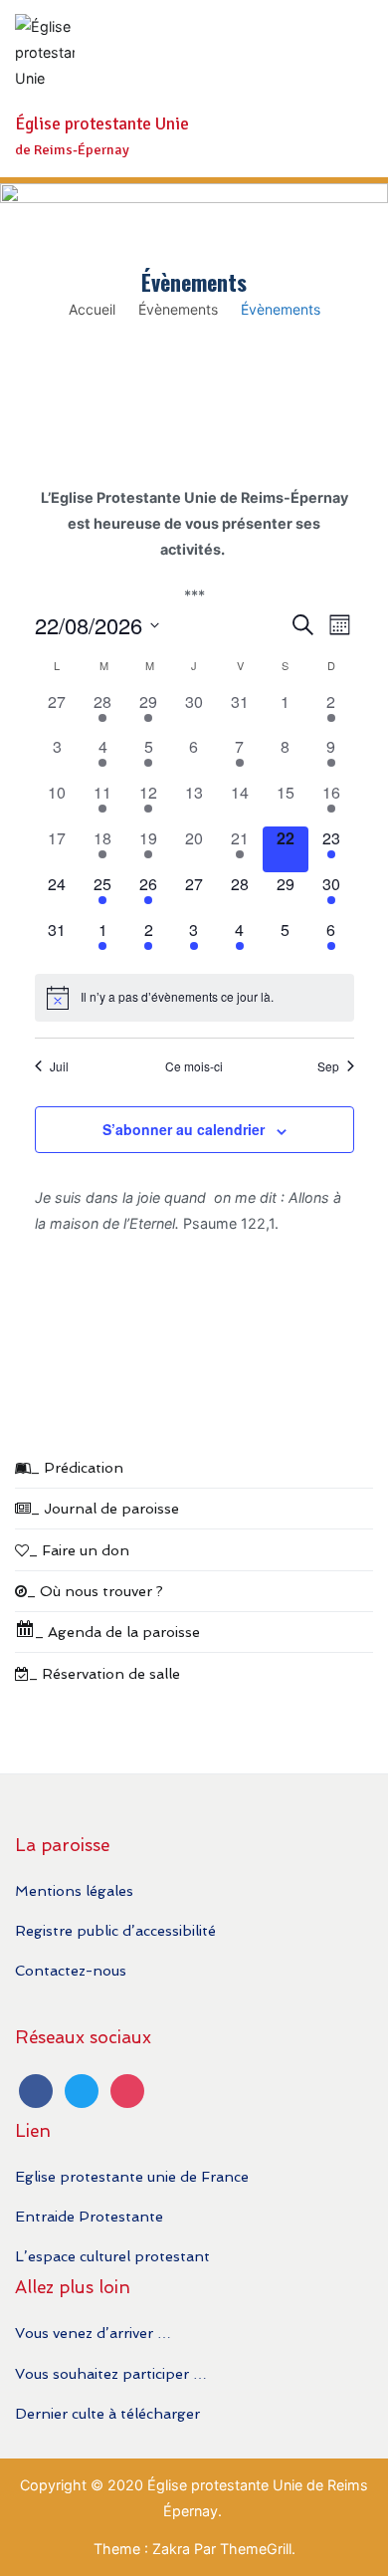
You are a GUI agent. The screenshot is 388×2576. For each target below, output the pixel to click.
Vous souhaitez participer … (111, 2373)
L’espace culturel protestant (112, 2256)
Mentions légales (74, 1890)
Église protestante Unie (102, 124)
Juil (59, 1066)
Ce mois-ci (194, 1066)
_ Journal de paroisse (105, 1508)
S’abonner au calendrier (184, 1129)
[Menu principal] (353, 89)
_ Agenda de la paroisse (117, 1632)
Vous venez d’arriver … (93, 2333)
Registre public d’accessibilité (115, 1930)
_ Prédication (77, 1467)
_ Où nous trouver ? (95, 1591)
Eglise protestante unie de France (132, 2176)
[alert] (194, 998)
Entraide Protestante (89, 2216)
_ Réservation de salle (104, 1673)
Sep (328, 1066)
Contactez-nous (71, 1970)
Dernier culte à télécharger (107, 2413)
